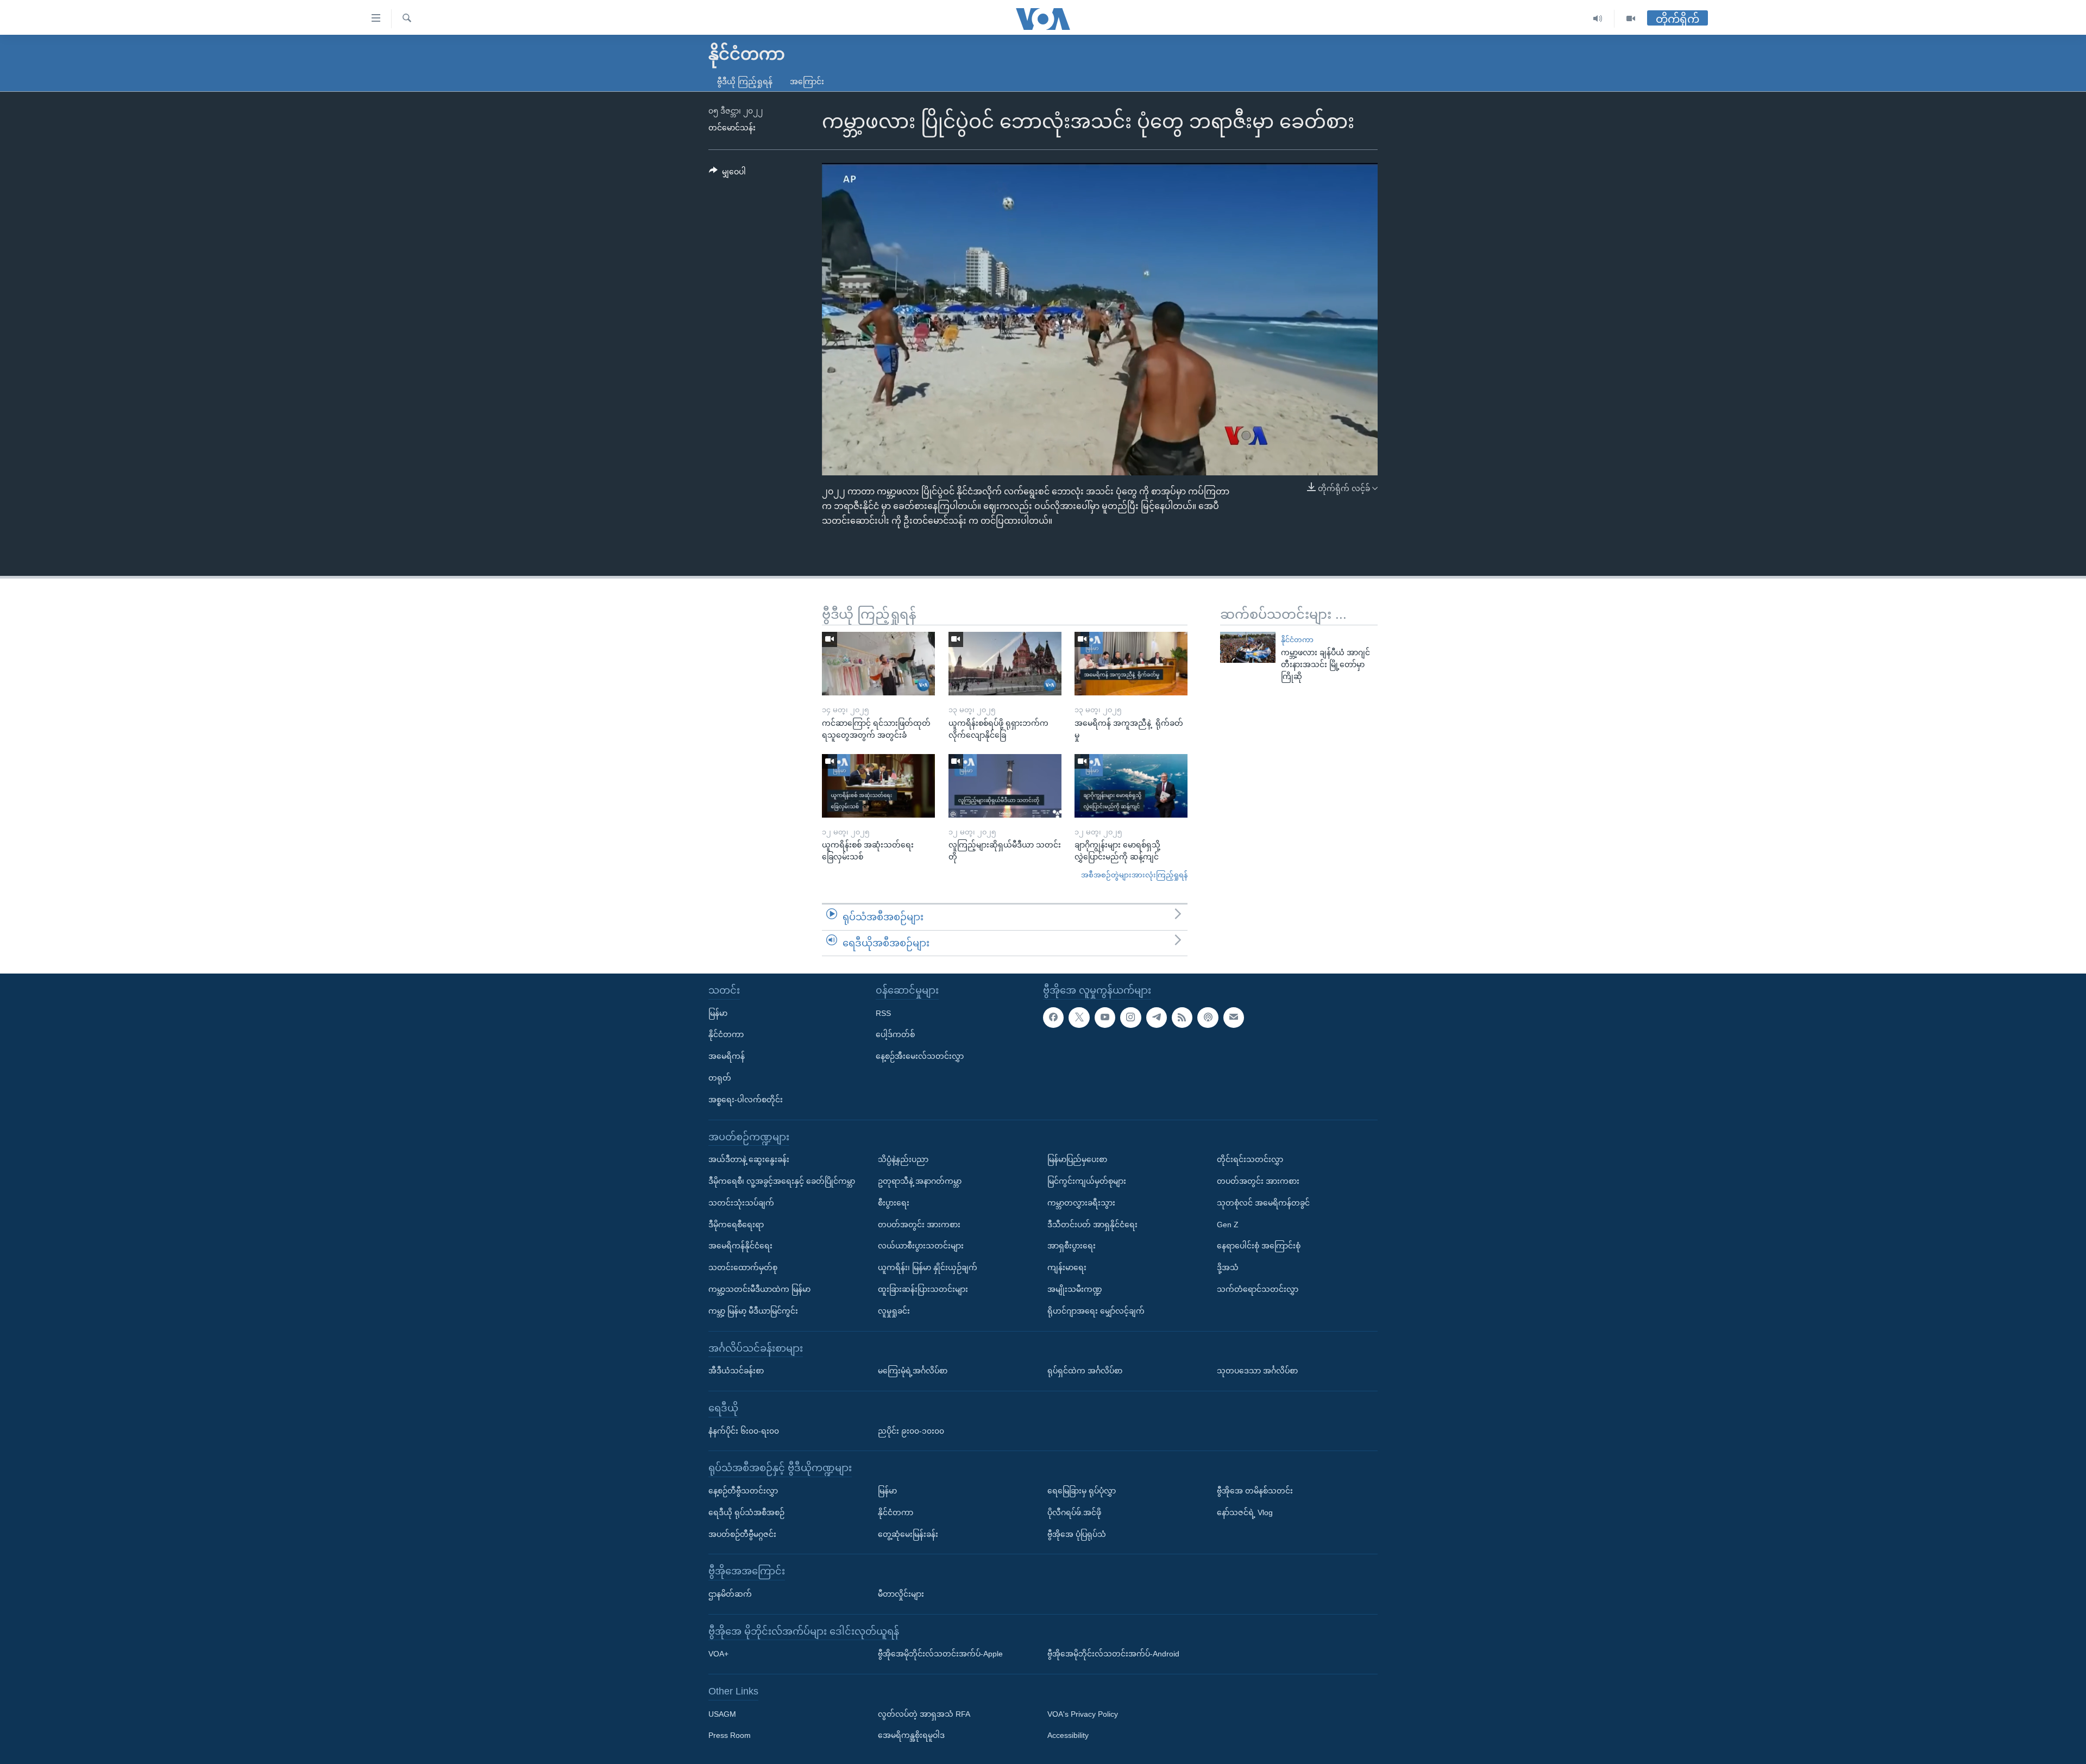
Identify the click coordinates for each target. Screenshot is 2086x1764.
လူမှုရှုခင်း (894, 1311)
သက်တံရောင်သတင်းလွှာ (1258, 1289)
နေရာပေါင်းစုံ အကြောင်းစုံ (1259, 1246)
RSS (883, 1013)
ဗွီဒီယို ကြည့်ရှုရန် (745, 81)
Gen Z (1228, 1225)
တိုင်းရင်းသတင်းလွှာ (1250, 1159)
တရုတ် (720, 1078)
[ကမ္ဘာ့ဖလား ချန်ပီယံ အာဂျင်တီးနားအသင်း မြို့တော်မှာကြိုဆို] (1248, 647)
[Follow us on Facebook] (1053, 1018)
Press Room (730, 1736)
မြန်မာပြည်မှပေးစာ (1077, 1159)
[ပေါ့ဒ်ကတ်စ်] (1208, 1018)
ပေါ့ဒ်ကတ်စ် (895, 1034)
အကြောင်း (807, 81)
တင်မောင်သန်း (732, 128)
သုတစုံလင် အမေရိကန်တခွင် (1263, 1203)
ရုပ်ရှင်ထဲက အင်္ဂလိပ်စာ (1085, 1371)
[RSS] (1182, 1018)
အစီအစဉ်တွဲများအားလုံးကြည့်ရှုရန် (1134, 875)
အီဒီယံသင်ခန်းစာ (736, 1371)
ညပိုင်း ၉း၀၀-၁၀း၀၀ (911, 1431)
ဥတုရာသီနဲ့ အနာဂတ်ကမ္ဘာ (920, 1181)
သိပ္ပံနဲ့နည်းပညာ (903, 1159)
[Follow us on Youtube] (1105, 1018)
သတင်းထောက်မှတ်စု (743, 1267)
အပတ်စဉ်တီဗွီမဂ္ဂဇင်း (742, 1534)
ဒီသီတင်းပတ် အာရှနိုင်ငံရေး (1092, 1225)
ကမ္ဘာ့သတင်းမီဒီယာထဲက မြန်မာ (759, 1289)
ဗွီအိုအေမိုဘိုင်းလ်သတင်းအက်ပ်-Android (1113, 1654)
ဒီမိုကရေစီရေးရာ (736, 1225)
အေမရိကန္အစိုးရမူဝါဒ (911, 1736)
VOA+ (718, 1654)
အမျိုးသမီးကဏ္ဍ (1075, 1289)
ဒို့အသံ (1228, 1267)
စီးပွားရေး (894, 1203)
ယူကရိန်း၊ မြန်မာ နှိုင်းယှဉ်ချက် (928, 1267)
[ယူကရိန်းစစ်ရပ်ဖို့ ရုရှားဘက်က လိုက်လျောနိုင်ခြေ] (1005, 664)
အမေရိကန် (727, 1056)
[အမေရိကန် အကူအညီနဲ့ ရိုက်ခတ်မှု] (1131, 664)
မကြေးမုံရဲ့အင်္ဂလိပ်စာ (913, 1371)
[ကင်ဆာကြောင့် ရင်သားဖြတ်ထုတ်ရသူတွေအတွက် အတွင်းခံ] (878, 664)
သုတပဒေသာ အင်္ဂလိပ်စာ (1257, 1371)
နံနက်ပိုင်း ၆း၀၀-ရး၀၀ (744, 1431)
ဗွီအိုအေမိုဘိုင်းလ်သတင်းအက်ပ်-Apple (940, 1654)
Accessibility (1068, 1736)
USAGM (722, 1714)
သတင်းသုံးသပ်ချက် (741, 1203)
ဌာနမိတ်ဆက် (730, 1594)
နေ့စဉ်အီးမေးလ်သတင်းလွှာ (920, 1056)
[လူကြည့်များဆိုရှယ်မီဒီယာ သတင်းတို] (1005, 786)
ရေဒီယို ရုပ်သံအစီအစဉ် (746, 1512)
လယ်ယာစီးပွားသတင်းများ (921, 1246)
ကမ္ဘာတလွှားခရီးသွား (1081, 1203)
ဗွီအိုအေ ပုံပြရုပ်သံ (1077, 1534)
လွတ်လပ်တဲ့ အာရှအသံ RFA (924, 1714)
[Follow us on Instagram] (1130, 1018)
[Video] (1631, 19)
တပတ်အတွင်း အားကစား (919, 1225)
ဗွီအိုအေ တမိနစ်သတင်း (1255, 1491)
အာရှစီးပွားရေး (1072, 1246)
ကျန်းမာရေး (1067, 1267)
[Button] (727, 174)
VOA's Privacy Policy (1083, 1714)
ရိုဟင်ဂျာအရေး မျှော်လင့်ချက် (1096, 1311)
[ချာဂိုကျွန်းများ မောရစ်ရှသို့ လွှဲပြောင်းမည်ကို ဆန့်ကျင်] (1131, 786)
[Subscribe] (1234, 1018)
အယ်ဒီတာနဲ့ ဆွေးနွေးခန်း (749, 1159)
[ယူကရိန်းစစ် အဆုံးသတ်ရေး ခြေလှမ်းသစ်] (878, 786)
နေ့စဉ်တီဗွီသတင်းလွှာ (743, 1491)
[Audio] (1598, 19)
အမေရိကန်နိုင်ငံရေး (740, 1246)
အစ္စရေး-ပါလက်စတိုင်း (746, 1100)
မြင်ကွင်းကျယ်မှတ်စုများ (1087, 1181)
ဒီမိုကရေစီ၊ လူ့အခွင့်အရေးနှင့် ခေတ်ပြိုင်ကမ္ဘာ (782, 1181)
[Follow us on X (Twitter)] (1079, 1018)
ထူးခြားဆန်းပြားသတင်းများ (923, 1289)
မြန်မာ (718, 1013)
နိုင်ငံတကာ (1297, 640)
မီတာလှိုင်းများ (901, 1594)
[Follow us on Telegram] (1157, 1018)
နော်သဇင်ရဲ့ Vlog (1245, 1512)
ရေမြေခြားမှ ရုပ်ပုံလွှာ (1082, 1491)
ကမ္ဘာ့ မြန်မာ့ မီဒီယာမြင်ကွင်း (753, 1311)
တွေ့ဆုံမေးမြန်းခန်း (908, 1534)
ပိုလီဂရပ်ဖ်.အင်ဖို (1074, 1512)
